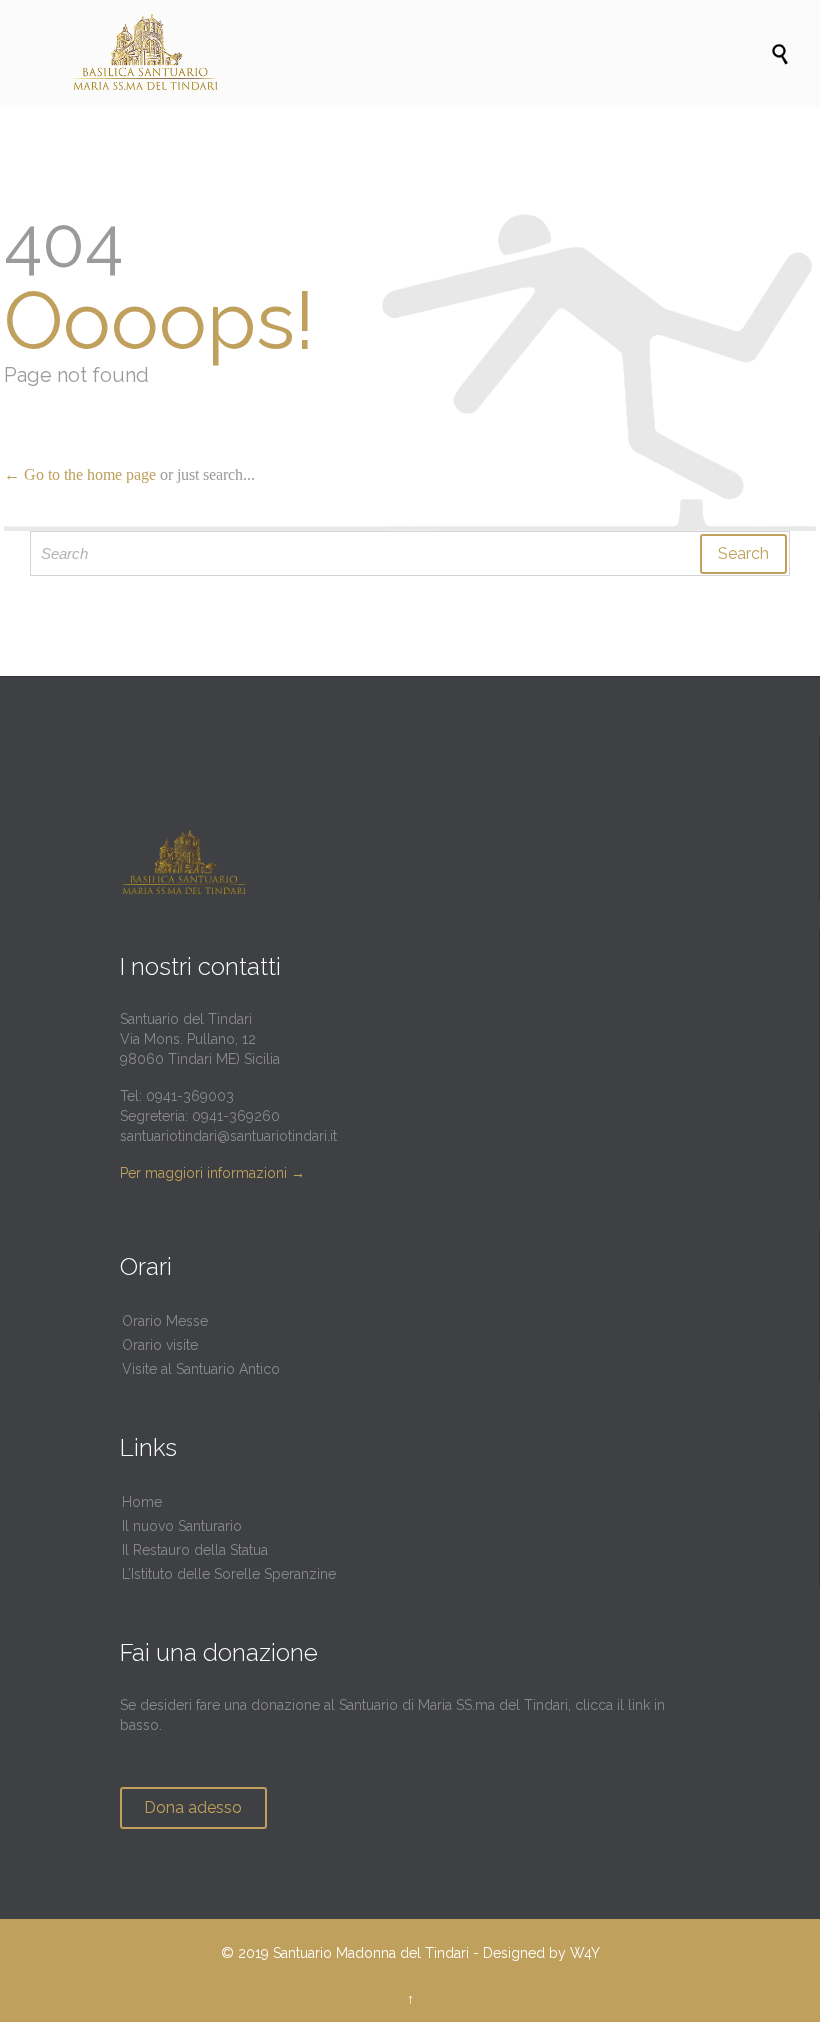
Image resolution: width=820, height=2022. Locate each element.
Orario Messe (165, 1321)
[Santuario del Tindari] (420, 53)
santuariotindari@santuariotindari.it (228, 1136)
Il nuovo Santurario (182, 1526)
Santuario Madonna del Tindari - (376, 1953)
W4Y (585, 1953)
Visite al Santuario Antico (201, 1369)
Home (142, 1502)
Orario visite (160, 1345)
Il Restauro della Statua (195, 1550)
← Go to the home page (80, 474)
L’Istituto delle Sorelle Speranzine (229, 1574)
